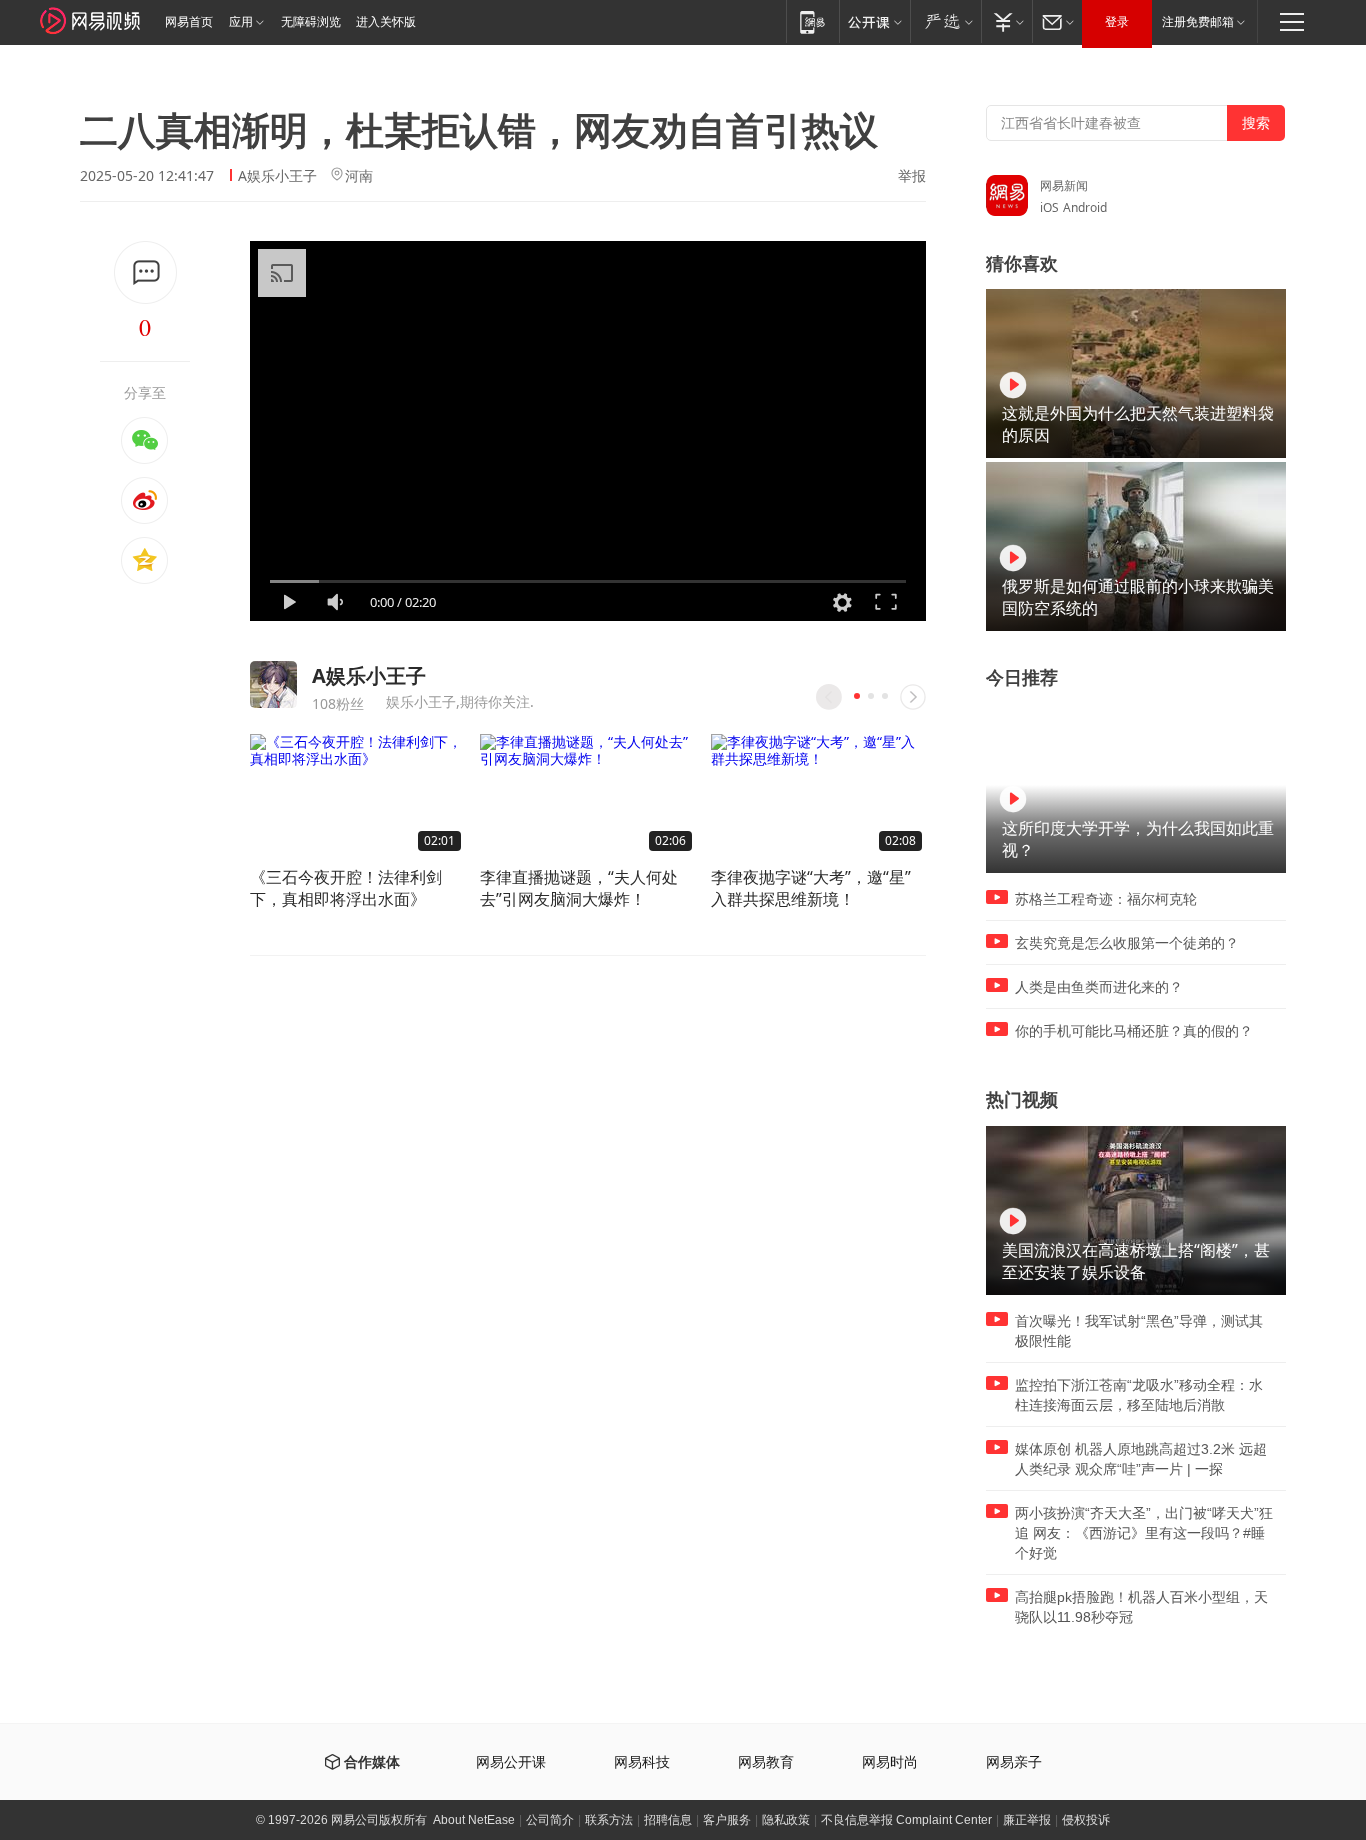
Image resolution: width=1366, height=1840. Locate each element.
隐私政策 (786, 1820)
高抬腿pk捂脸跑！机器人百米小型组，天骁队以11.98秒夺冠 (1141, 1607)
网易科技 (642, 1762)
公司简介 (550, 1820)
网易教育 (766, 1762)
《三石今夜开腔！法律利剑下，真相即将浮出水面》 (346, 888)
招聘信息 (668, 1820)
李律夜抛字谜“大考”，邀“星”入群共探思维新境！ (811, 888)
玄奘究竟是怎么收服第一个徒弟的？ (1127, 943)
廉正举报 (1027, 1820)
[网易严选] (945, 21)
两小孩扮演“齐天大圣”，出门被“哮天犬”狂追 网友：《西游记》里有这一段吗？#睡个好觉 (1144, 1533)
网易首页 (189, 22)
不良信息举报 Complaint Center (906, 1820)
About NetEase (474, 1820)
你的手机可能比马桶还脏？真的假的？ (1134, 1031)
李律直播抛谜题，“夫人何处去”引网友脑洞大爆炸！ (579, 888)
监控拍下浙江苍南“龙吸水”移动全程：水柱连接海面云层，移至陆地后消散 (1139, 1395)
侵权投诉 (1086, 1820)
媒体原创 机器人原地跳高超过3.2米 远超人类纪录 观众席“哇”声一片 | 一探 (1141, 1459)
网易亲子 (1014, 1762)
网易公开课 (511, 1762)
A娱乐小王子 (277, 175)
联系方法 (609, 1820)
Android (1085, 207)
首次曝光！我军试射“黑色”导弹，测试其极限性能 (1139, 1331)
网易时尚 (890, 1762)
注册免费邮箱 (1198, 22)
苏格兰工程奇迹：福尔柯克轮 (1106, 899)
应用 (241, 22)
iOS (1049, 207)
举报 (912, 176)
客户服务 (727, 1820)
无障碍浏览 (311, 22)
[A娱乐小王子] (273, 684)
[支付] (1006, 21)
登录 (1117, 22)
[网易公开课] (874, 21)
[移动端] (812, 21)
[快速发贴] (145, 272)
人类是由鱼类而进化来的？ (1099, 987)
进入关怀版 (386, 22)
